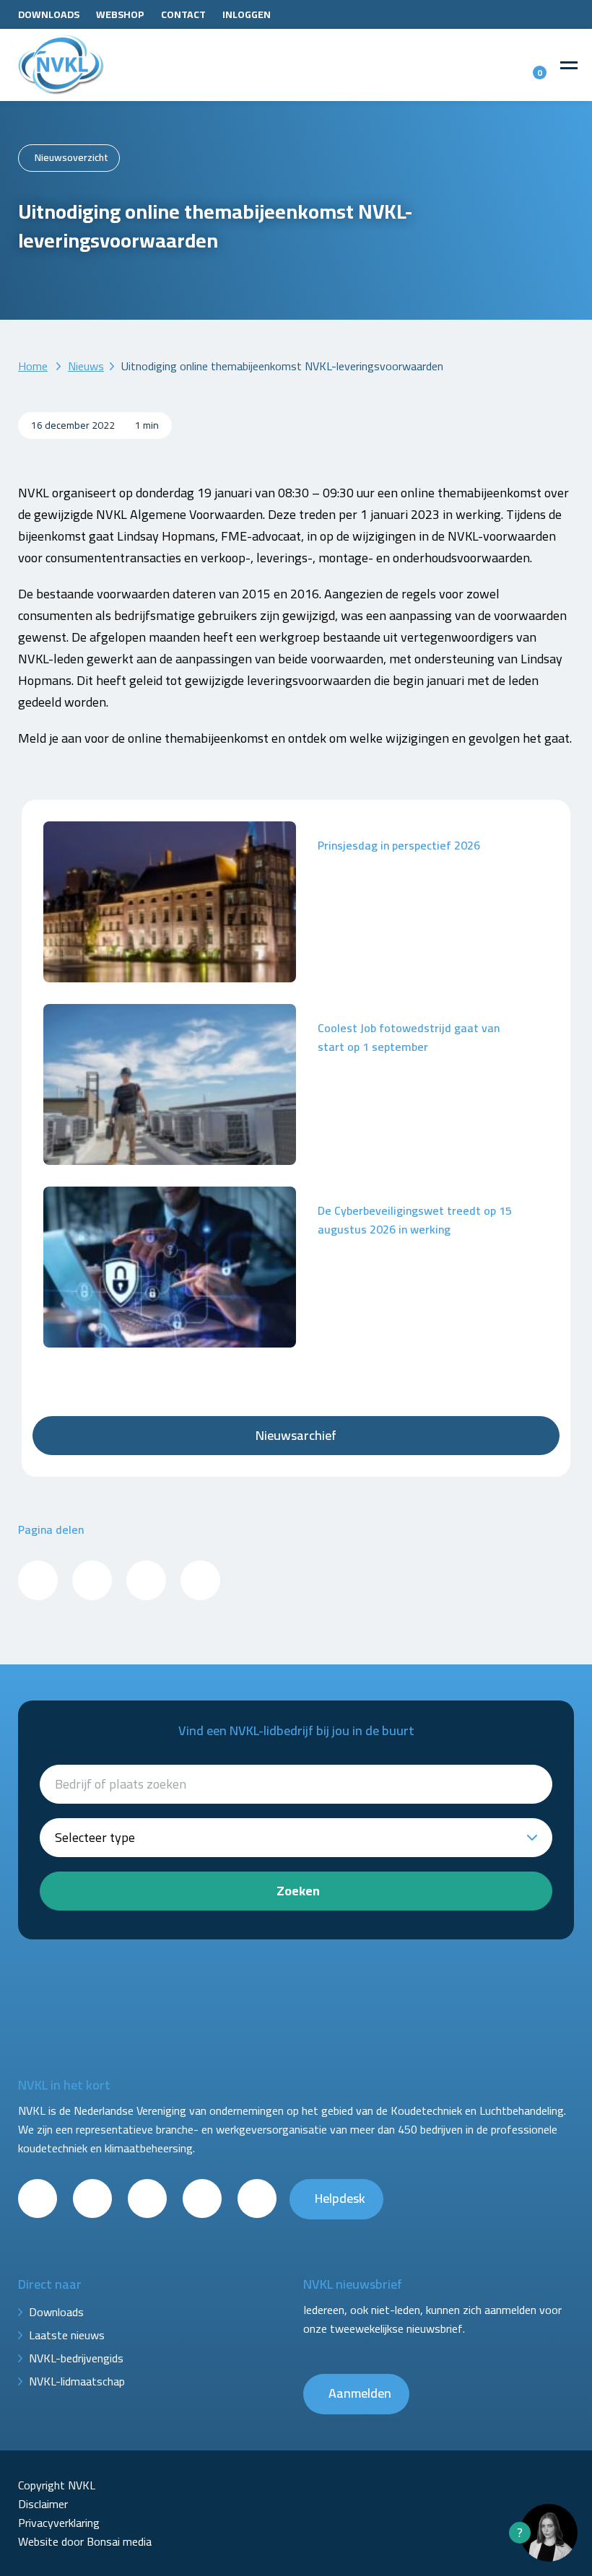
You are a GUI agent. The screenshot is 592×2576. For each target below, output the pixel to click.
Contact (183, 14)
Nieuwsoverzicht (71, 157)
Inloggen (247, 14)
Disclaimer (43, 2504)
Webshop (120, 14)
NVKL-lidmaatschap (77, 2381)
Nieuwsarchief (296, 1435)
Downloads (49, 14)
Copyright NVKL (57, 2485)
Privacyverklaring (59, 2523)
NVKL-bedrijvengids (76, 2358)
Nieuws (86, 366)
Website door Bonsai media (85, 2541)
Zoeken (298, 1891)
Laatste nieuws (67, 2335)
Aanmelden (360, 2393)
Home (33, 366)
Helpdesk (340, 2198)
